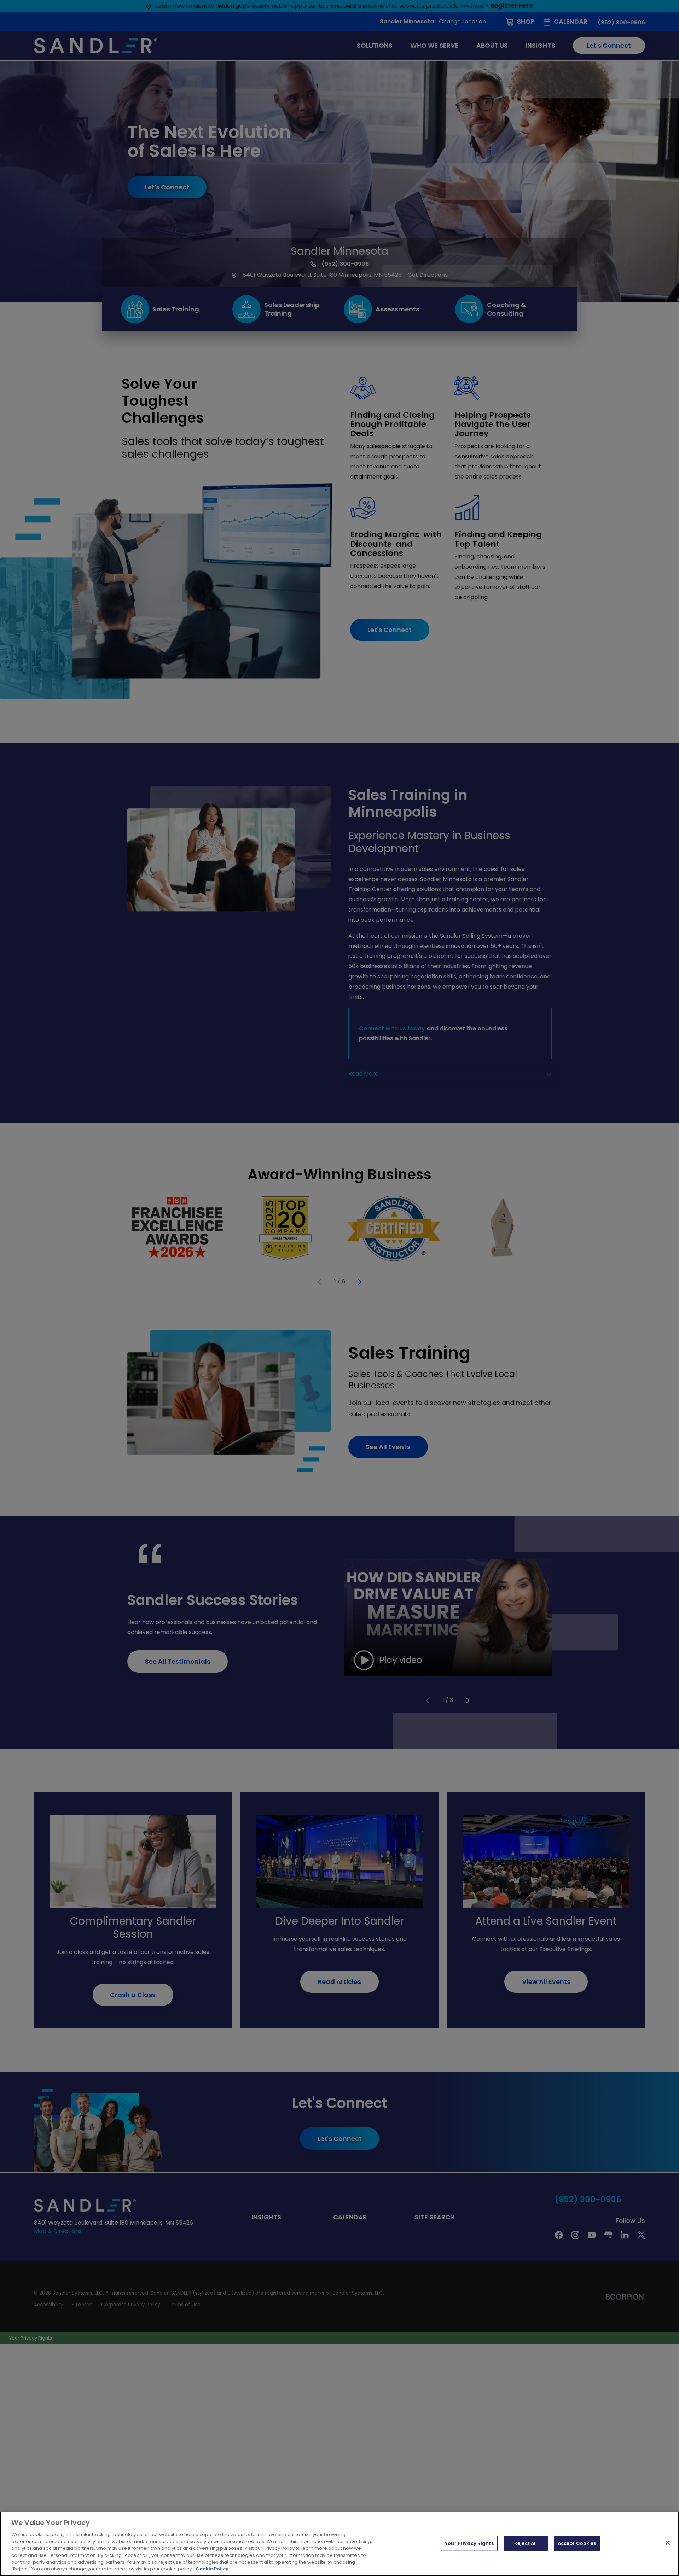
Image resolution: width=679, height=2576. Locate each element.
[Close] (668, 2542)
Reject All (526, 2543)
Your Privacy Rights (469, 2543)
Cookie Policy (212, 2569)
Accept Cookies (577, 2543)
